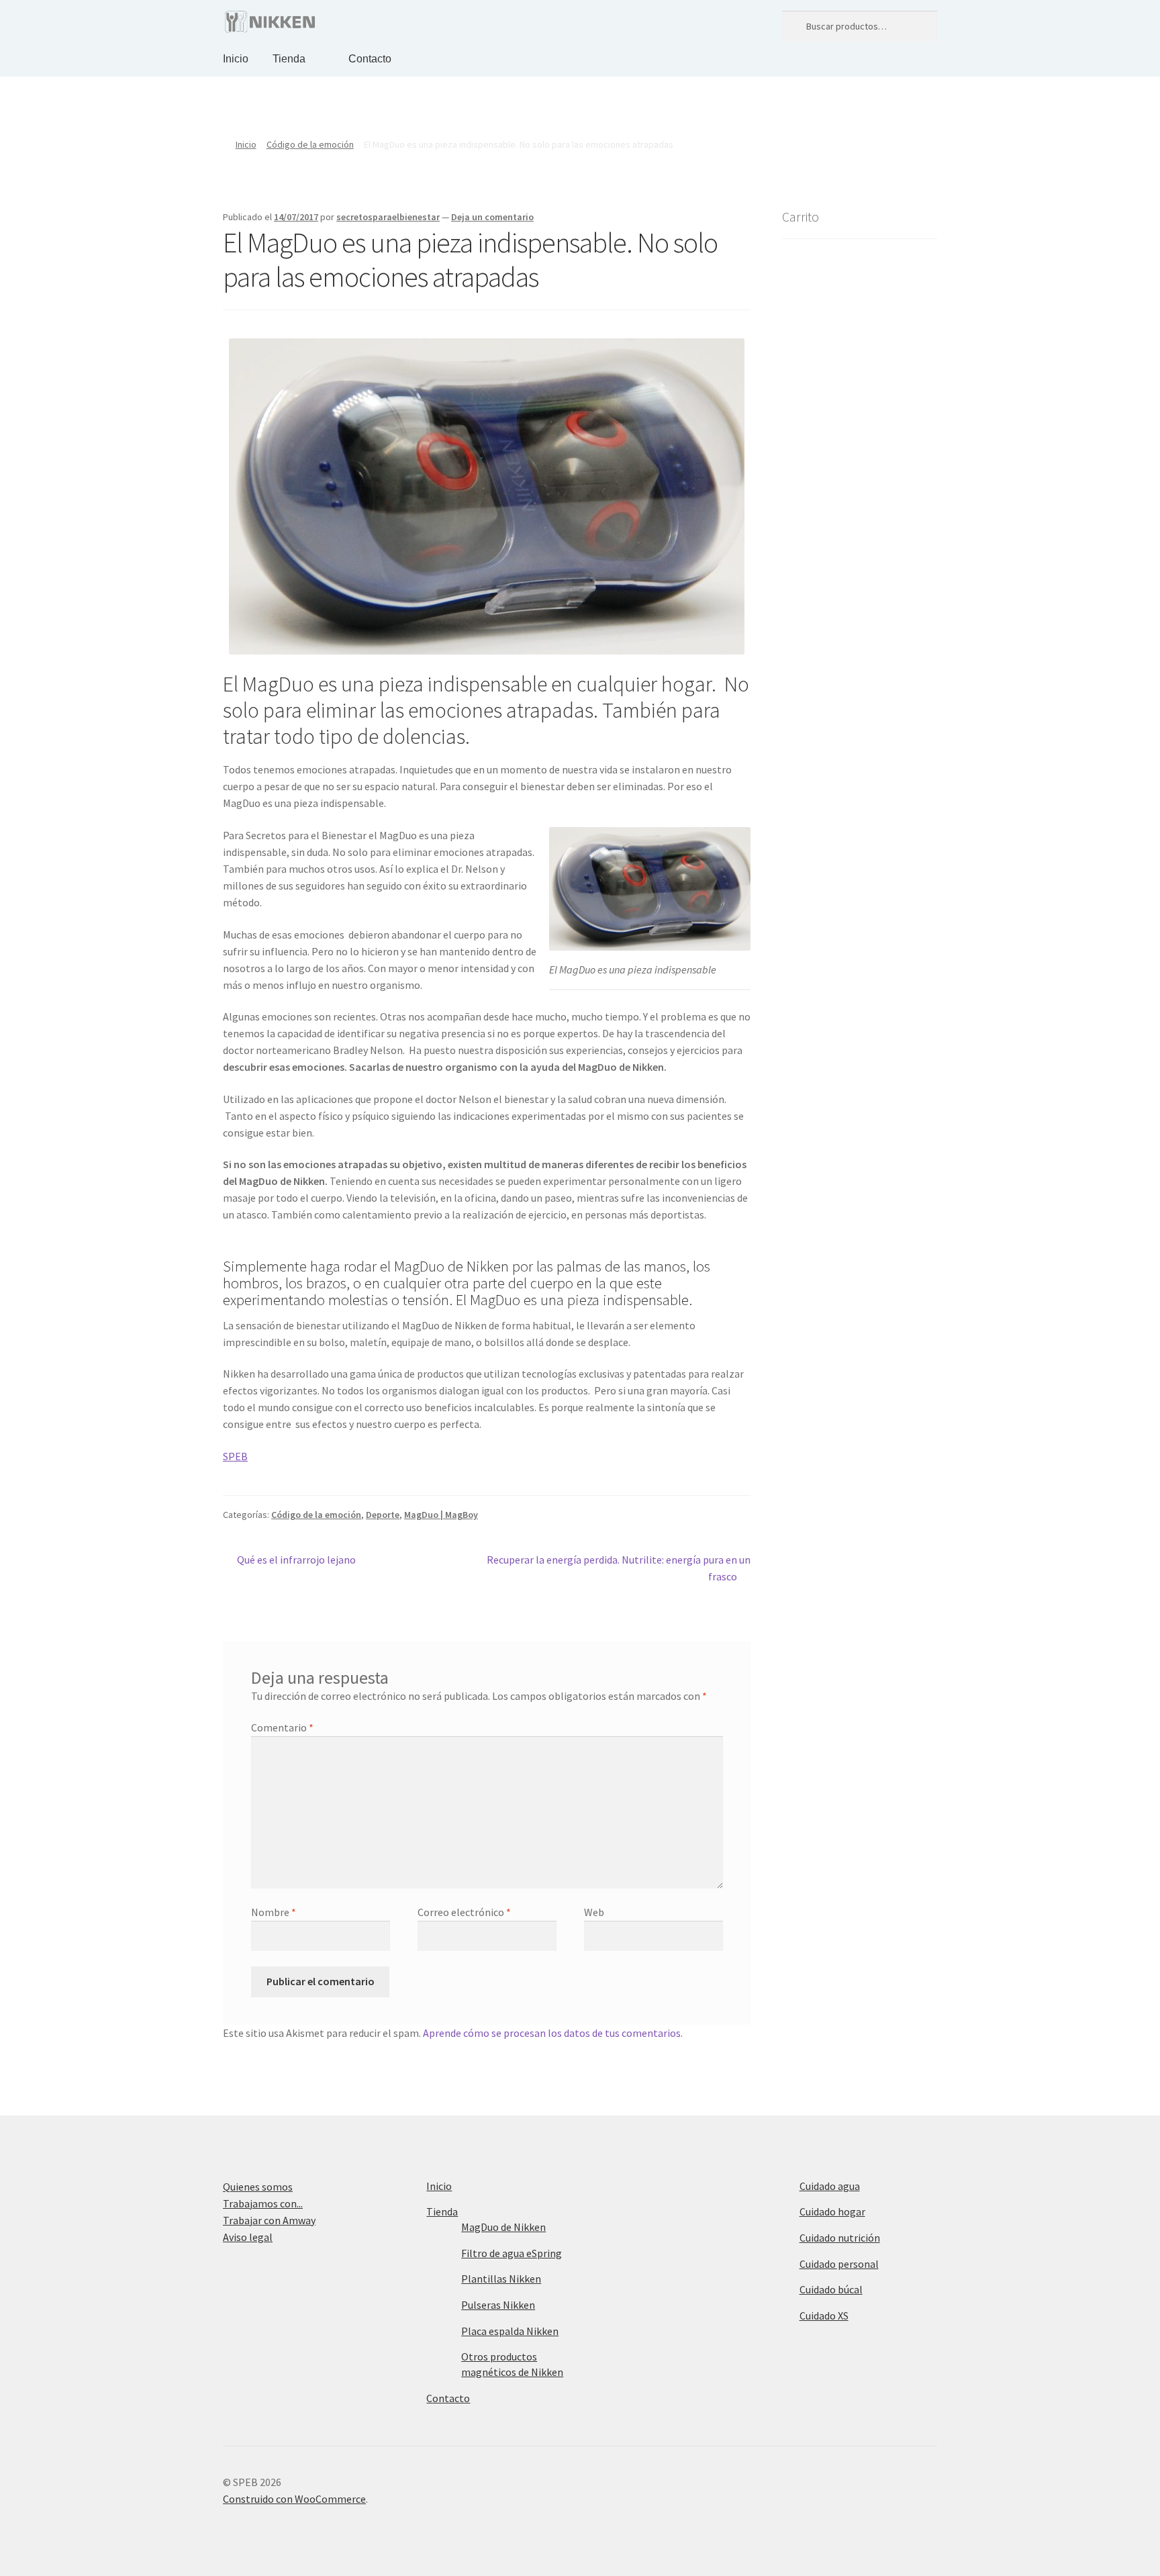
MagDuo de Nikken (503, 2227)
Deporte (383, 1515)
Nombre (274, 1912)
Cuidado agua (830, 2186)
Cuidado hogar (832, 2211)
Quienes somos (258, 2187)
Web (594, 1912)
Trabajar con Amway (269, 2220)
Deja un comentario (492, 217)
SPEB (235, 1456)
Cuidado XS (824, 2316)
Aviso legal (248, 2237)
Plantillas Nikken (501, 2279)
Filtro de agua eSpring (512, 2253)
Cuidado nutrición (840, 2238)
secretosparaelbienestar (388, 217)
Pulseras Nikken (498, 2305)
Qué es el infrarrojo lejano (296, 1559)
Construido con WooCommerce (294, 2499)
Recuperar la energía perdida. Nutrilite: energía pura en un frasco (619, 1568)
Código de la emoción (310, 144)
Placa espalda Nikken (510, 2331)
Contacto (370, 59)
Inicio (236, 59)
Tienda (289, 59)
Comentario (282, 1727)
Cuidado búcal (831, 2289)
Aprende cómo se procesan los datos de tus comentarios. (553, 2033)
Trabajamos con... (263, 2203)
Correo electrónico (464, 1912)
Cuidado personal (839, 2264)
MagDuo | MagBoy (441, 1515)
